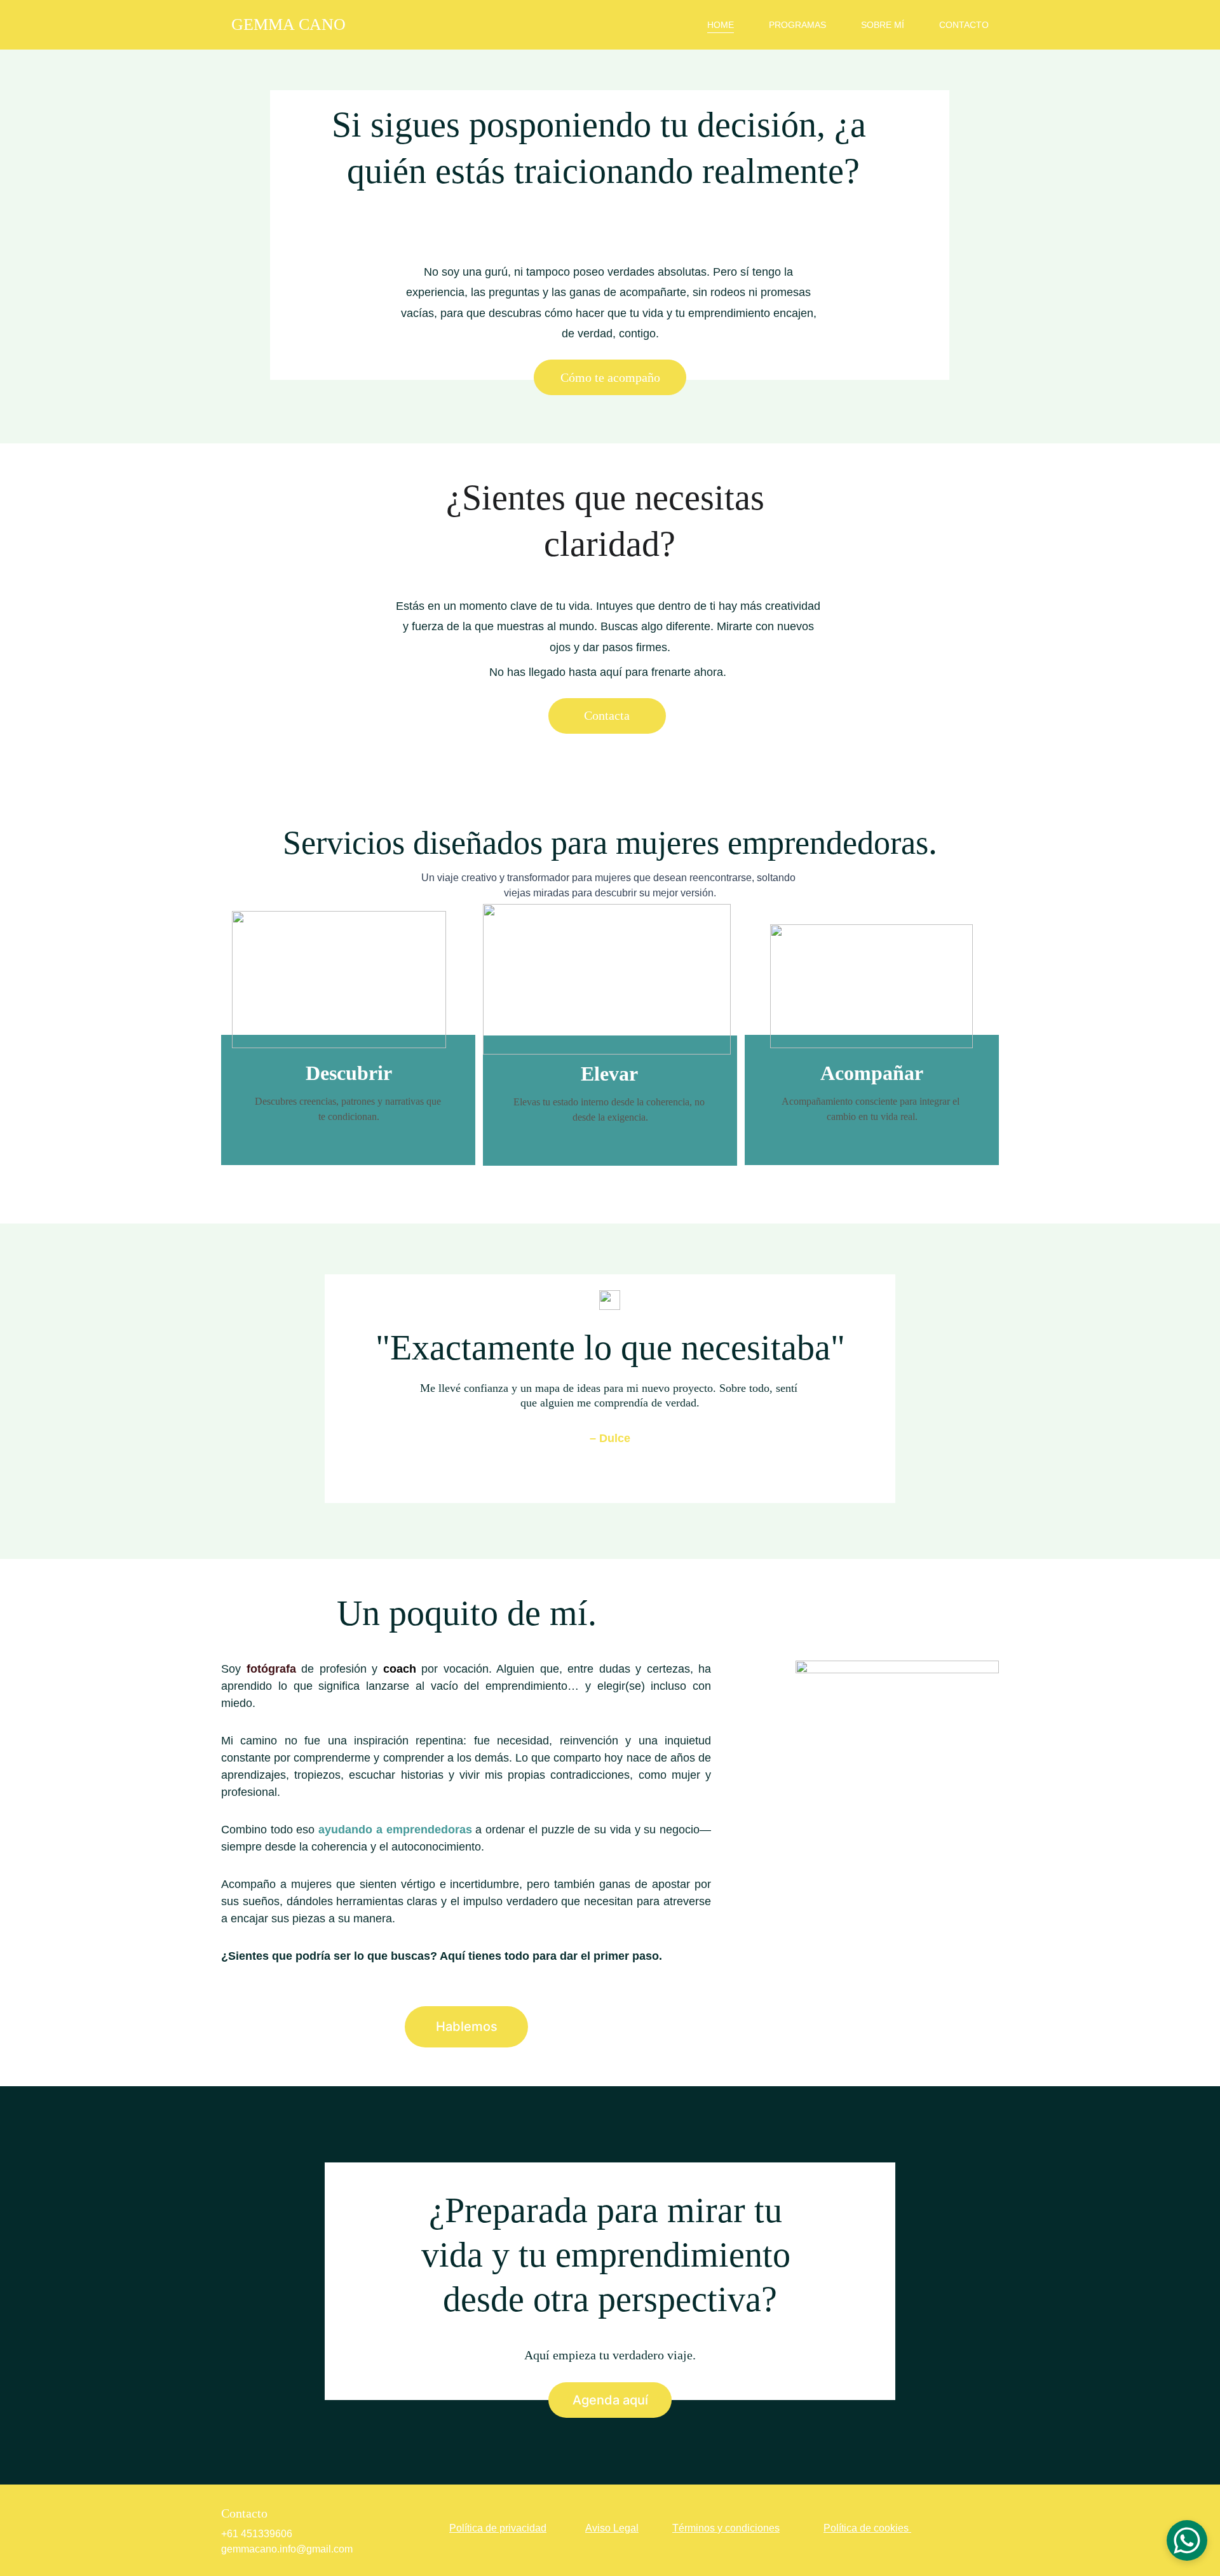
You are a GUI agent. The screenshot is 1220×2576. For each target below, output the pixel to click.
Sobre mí (883, 25)
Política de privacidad (498, 2528)
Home (721, 25)
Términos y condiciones (726, 2528)
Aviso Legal (612, 2528)
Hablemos (467, 2026)
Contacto (964, 25)
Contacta (607, 715)
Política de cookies (866, 2528)
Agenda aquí (610, 2400)
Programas (797, 25)
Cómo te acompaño (610, 377)
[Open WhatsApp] (1187, 2540)
